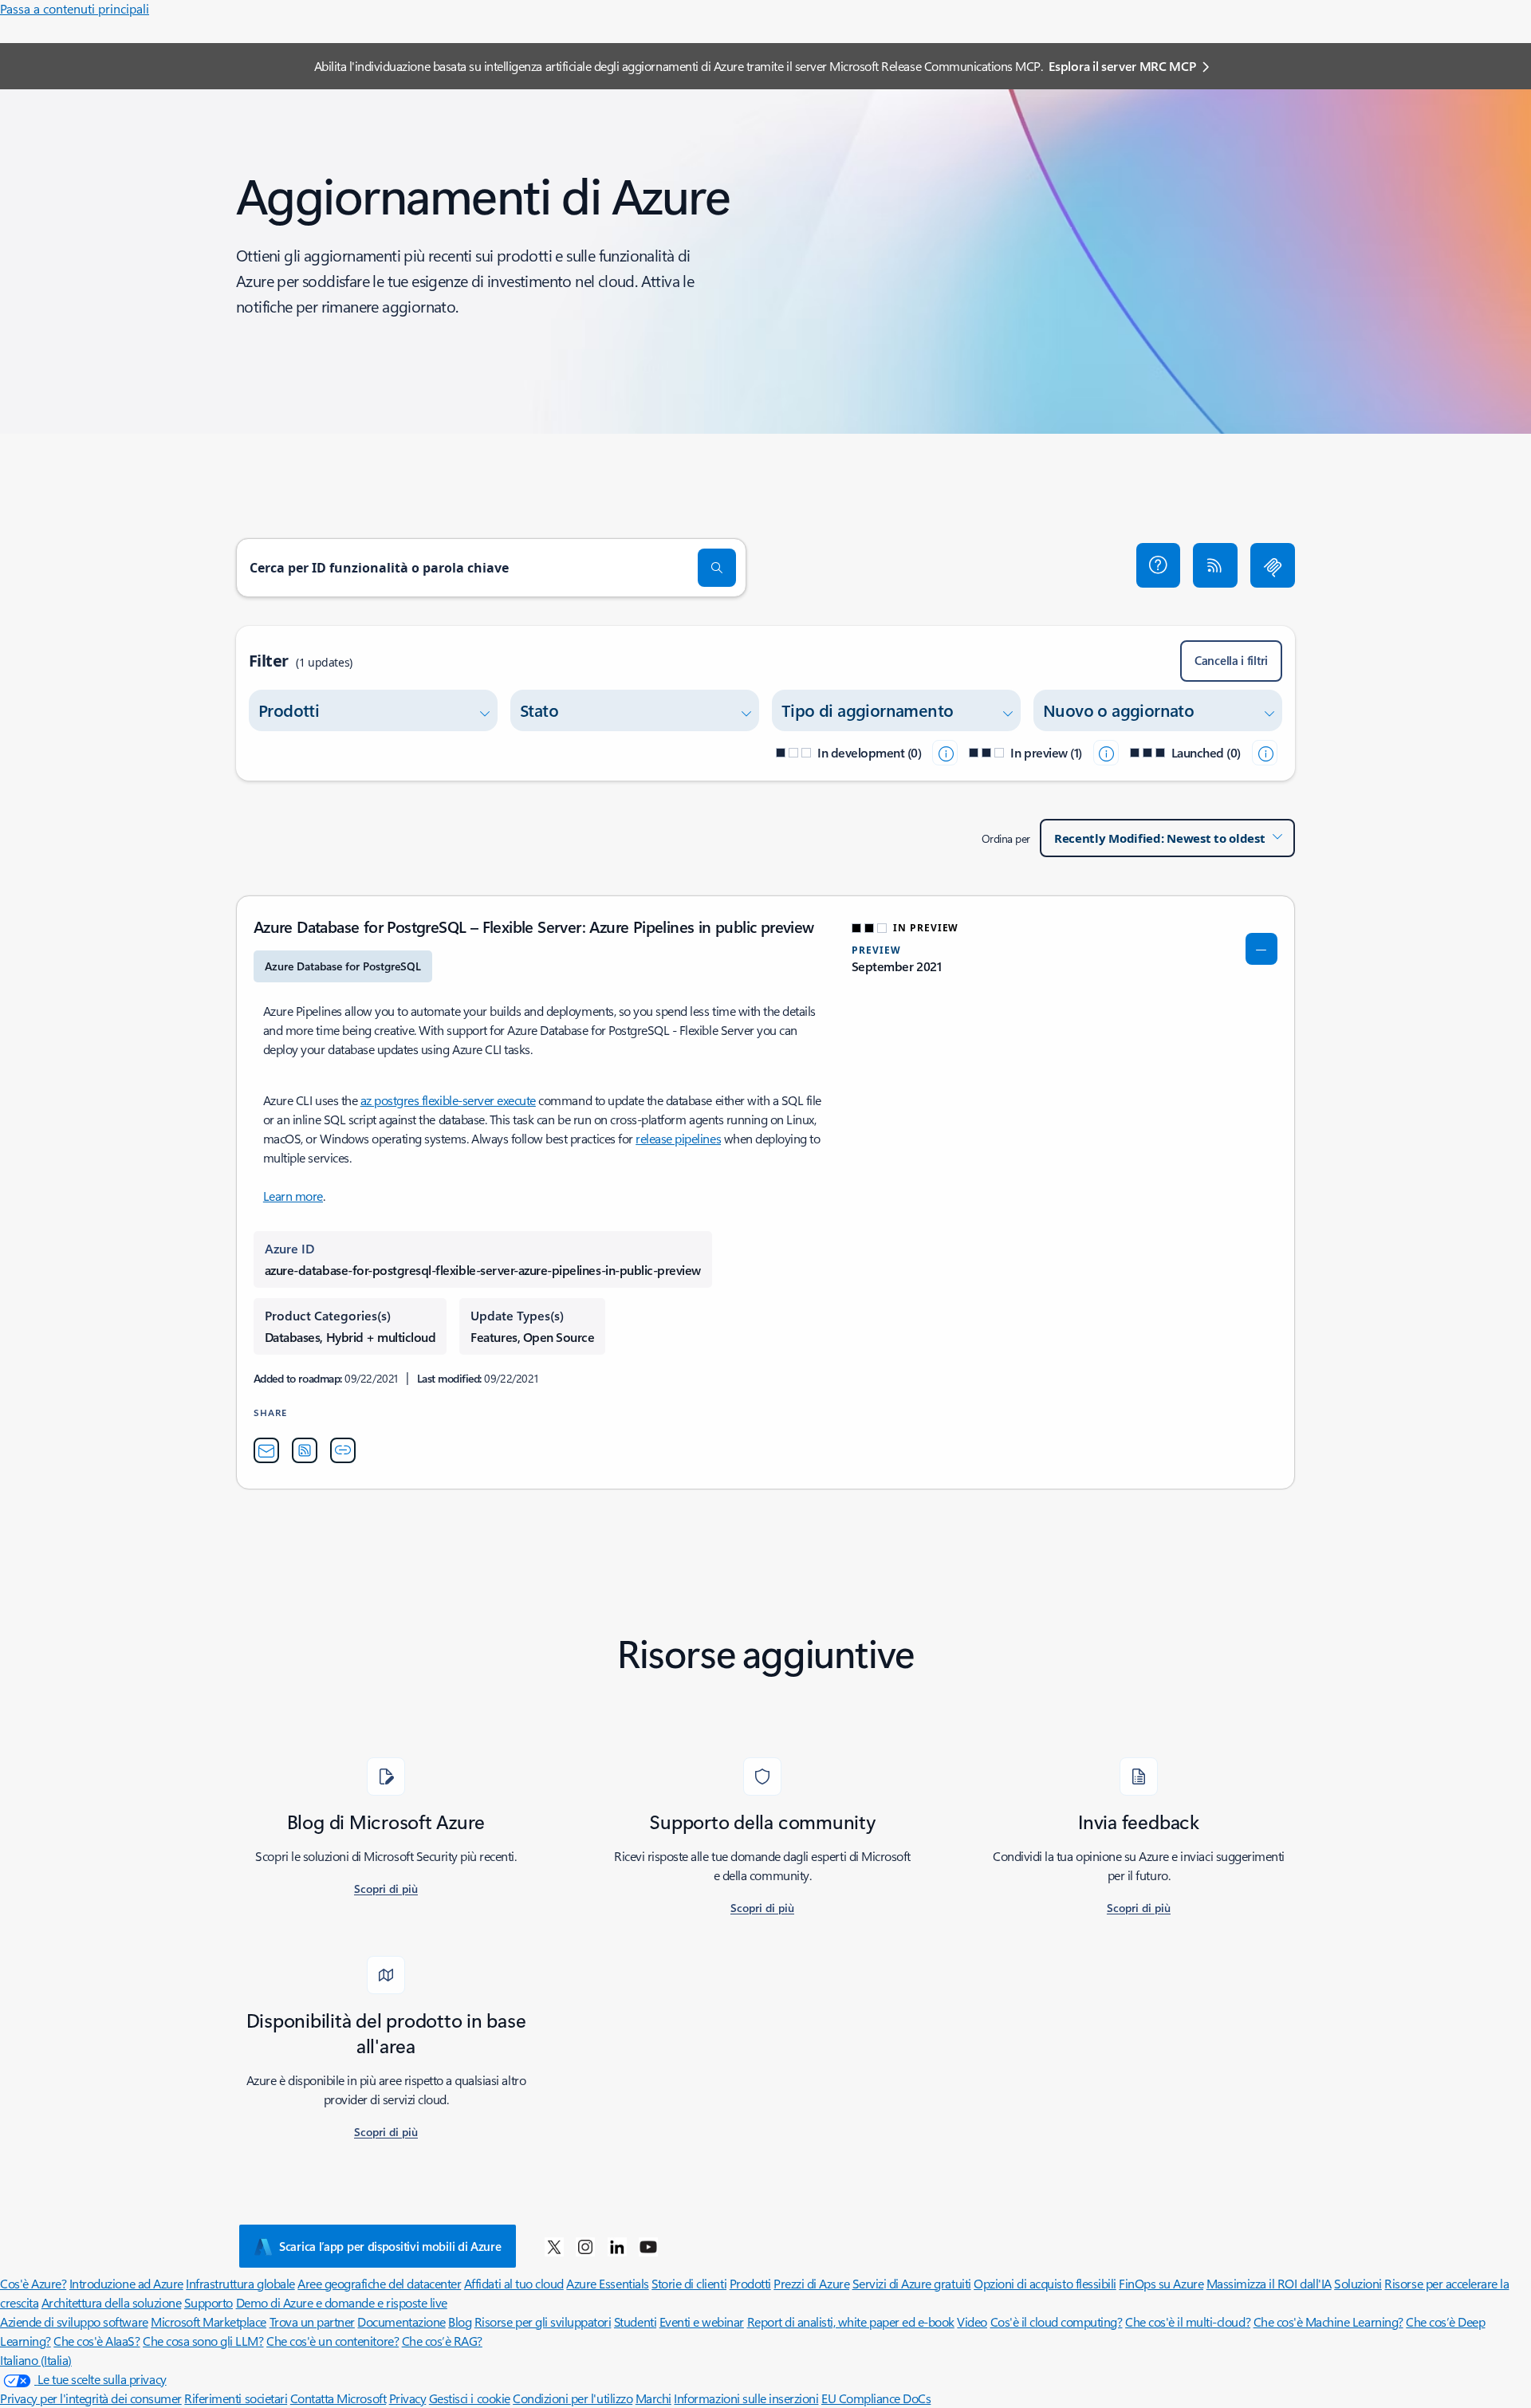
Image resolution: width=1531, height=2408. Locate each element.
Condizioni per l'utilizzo (573, 2398)
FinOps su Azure (1161, 2283)
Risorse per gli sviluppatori (543, 2321)
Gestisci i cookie (470, 2398)
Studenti (635, 2321)
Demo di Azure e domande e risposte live (342, 2302)
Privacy (408, 2398)
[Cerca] (717, 568)
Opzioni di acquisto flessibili (1045, 2283)
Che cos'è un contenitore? (333, 2341)
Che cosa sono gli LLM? (203, 2341)
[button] (1159, 565)
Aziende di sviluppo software (74, 2321)
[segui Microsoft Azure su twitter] (554, 2246)
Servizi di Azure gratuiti (912, 2283)
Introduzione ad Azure (126, 2283)
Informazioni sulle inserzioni (746, 2398)
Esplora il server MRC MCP (1122, 66)
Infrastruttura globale (240, 2283)
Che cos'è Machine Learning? (1328, 2321)
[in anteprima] (1106, 753)
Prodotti (750, 2283)
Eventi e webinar (702, 2321)
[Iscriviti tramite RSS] (1215, 565)
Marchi (653, 2398)
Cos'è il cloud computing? (1057, 2321)
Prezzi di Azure (811, 2283)
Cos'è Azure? (33, 2283)
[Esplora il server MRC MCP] (1273, 565)
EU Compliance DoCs (876, 2398)
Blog (460, 2321)
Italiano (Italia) (36, 2360)
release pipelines (678, 1138)
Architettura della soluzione (112, 2302)
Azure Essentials (607, 2283)
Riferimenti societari (236, 2398)
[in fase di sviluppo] (945, 753)
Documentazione (401, 2321)
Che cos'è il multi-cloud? (1188, 2321)
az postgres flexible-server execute (448, 1100)
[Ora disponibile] (1265, 753)
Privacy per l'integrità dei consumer (91, 2398)
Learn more (293, 1196)
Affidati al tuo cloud (514, 2283)
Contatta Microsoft (338, 2398)
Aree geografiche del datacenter (379, 2283)
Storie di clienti (689, 2283)
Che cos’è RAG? (442, 2341)
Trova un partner (312, 2321)
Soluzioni (1358, 2283)
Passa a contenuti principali (75, 8)
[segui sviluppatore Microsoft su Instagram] (585, 2246)
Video (972, 2321)
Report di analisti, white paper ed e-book (851, 2321)
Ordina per (1006, 838)
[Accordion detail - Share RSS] (305, 1450)
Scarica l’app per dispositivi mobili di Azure (390, 2246)
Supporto (209, 2302)
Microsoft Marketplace (209, 2321)
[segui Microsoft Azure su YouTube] (648, 2246)
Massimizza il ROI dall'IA (1269, 2283)
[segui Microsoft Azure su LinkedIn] (617, 2246)
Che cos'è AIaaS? (96, 2341)
